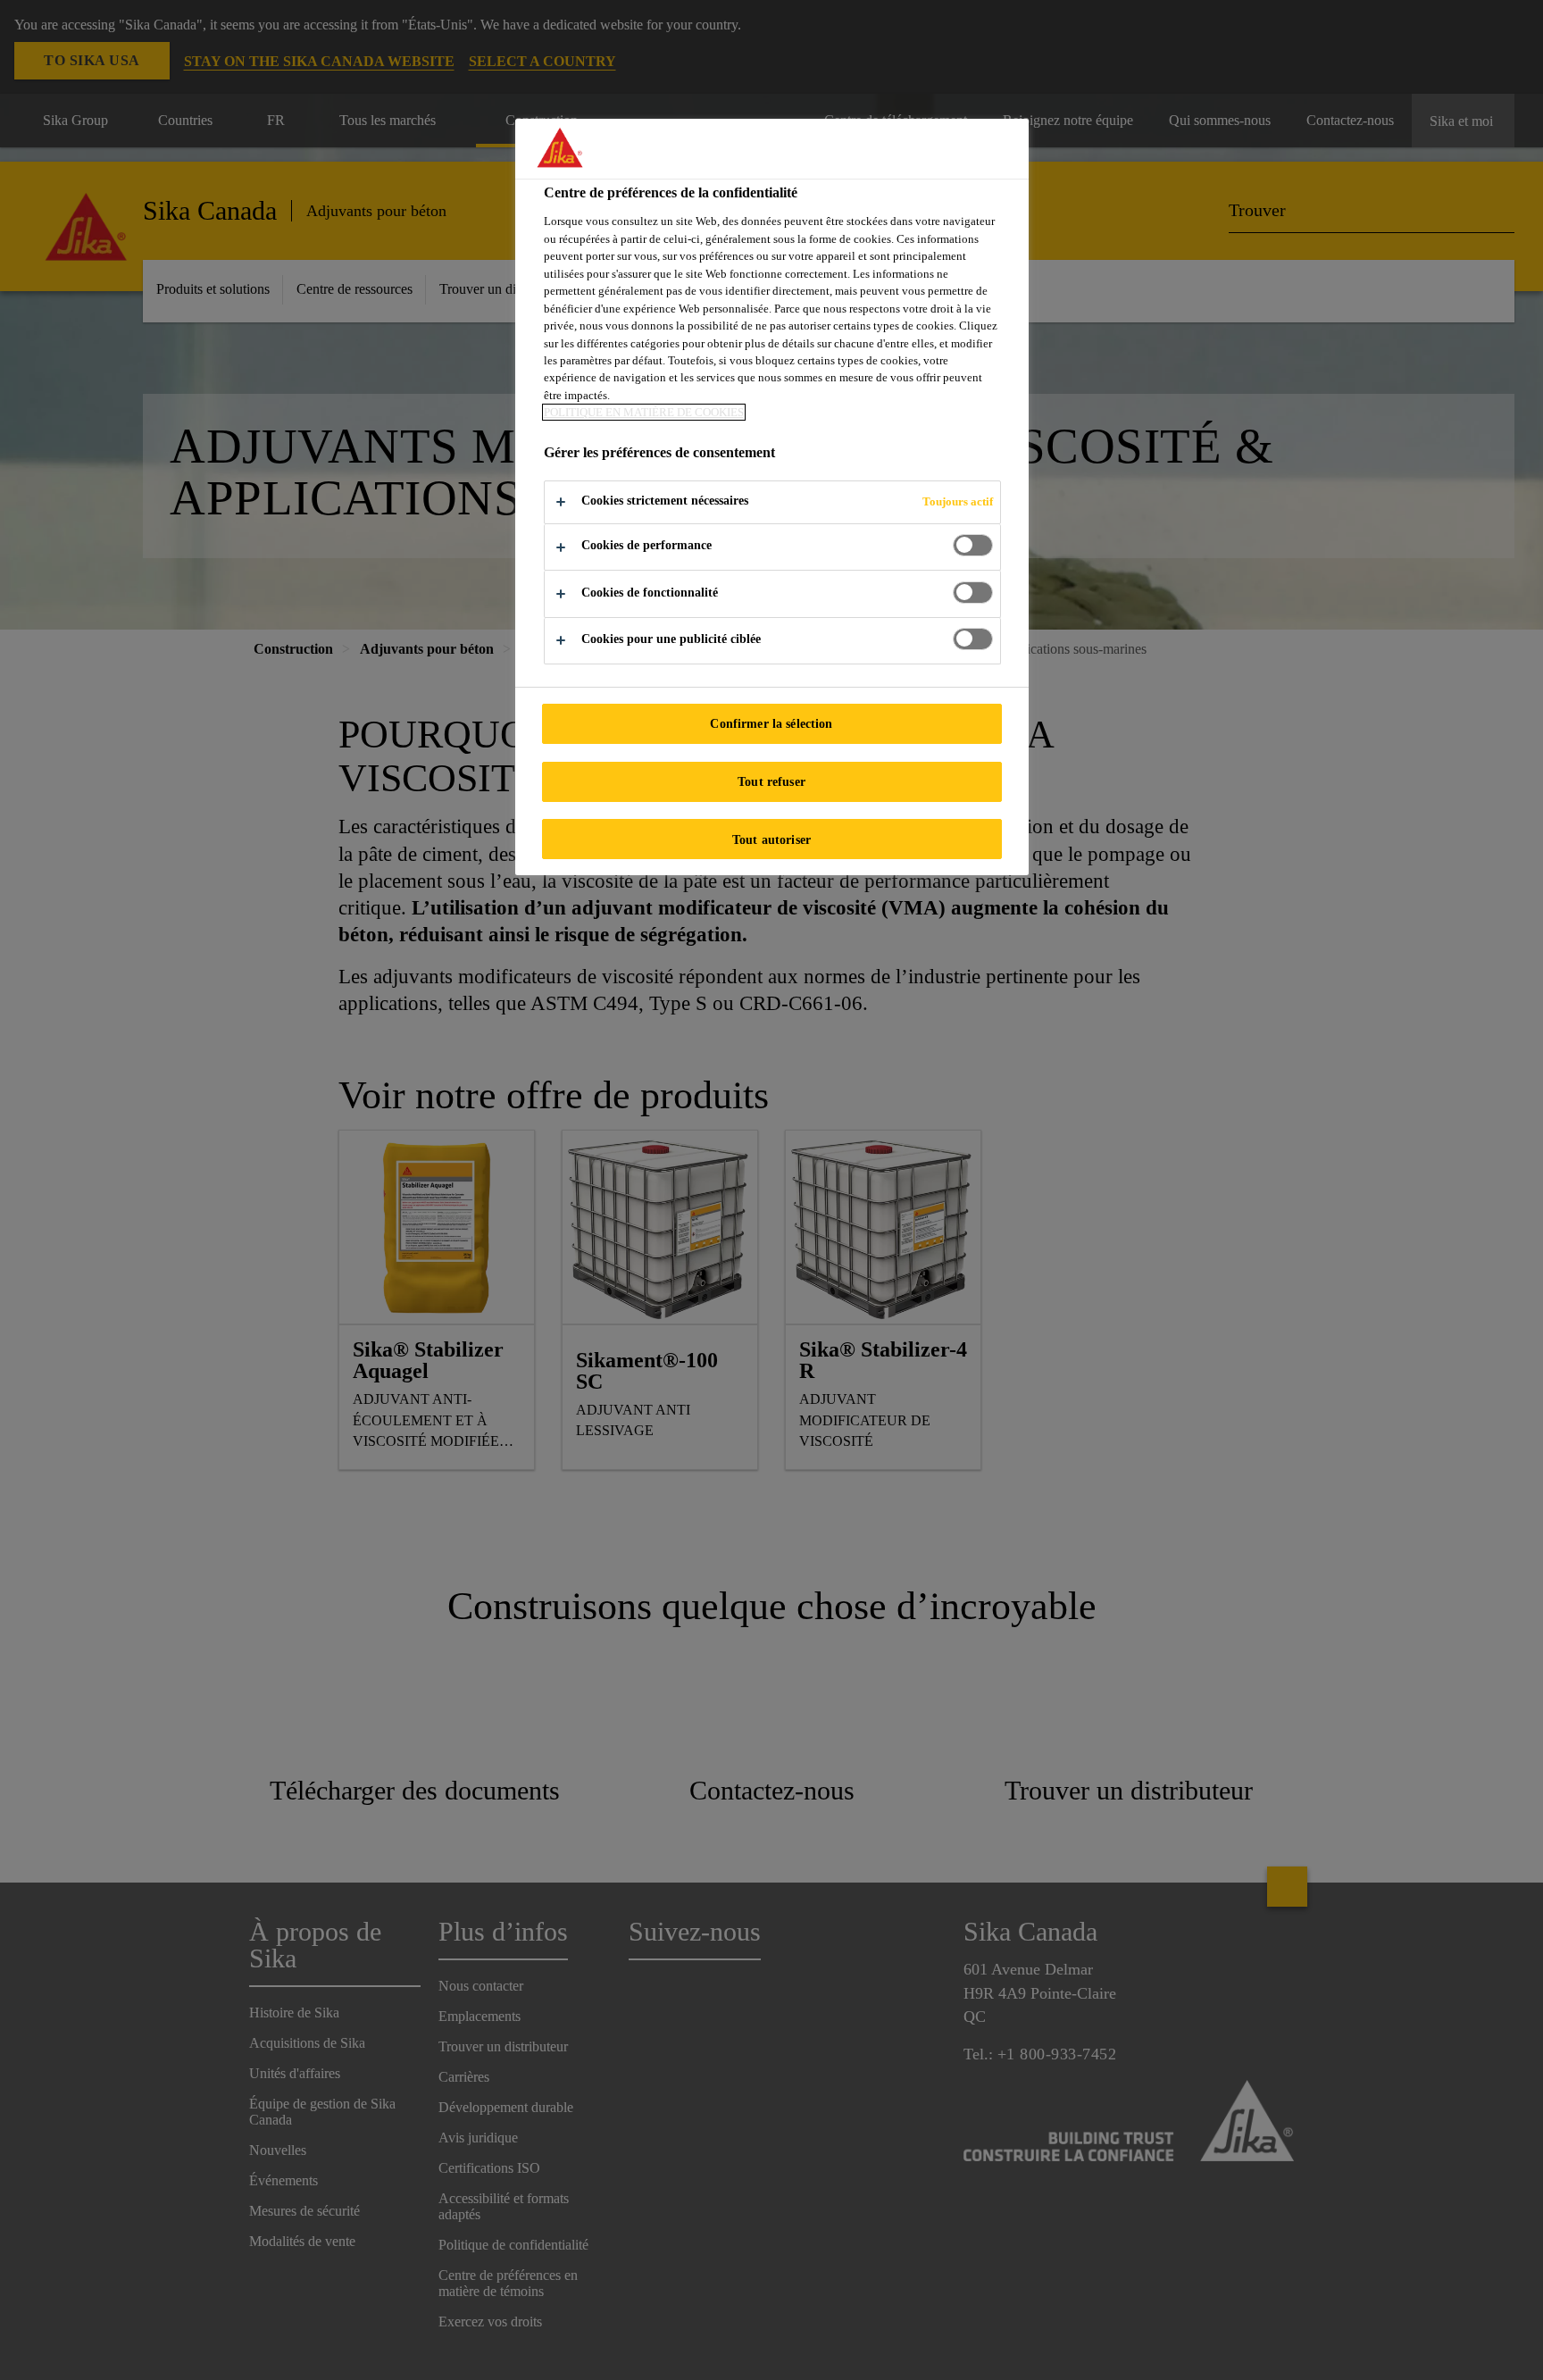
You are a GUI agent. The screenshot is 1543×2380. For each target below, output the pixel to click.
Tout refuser (771, 781)
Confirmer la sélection (771, 723)
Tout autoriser (771, 839)
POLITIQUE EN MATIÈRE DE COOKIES (644, 412)
